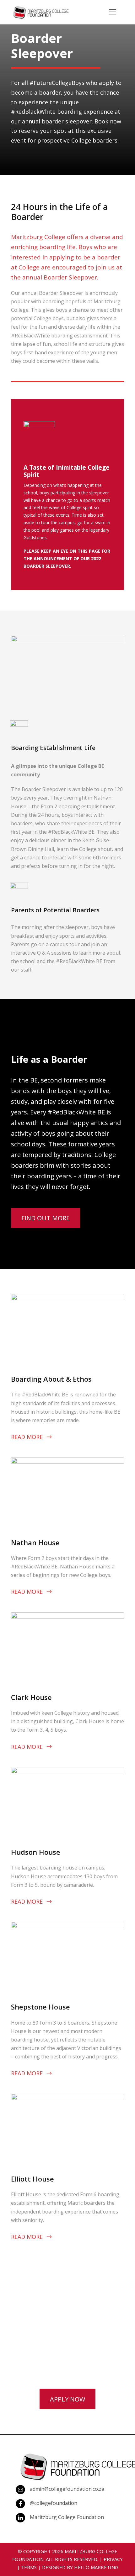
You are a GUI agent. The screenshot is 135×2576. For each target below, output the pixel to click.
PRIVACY (113, 2559)
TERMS (29, 2567)
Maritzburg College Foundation (67, 2517)
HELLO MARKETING (96, 2567)
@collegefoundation (54, 2503)
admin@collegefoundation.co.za (67, 2489)
